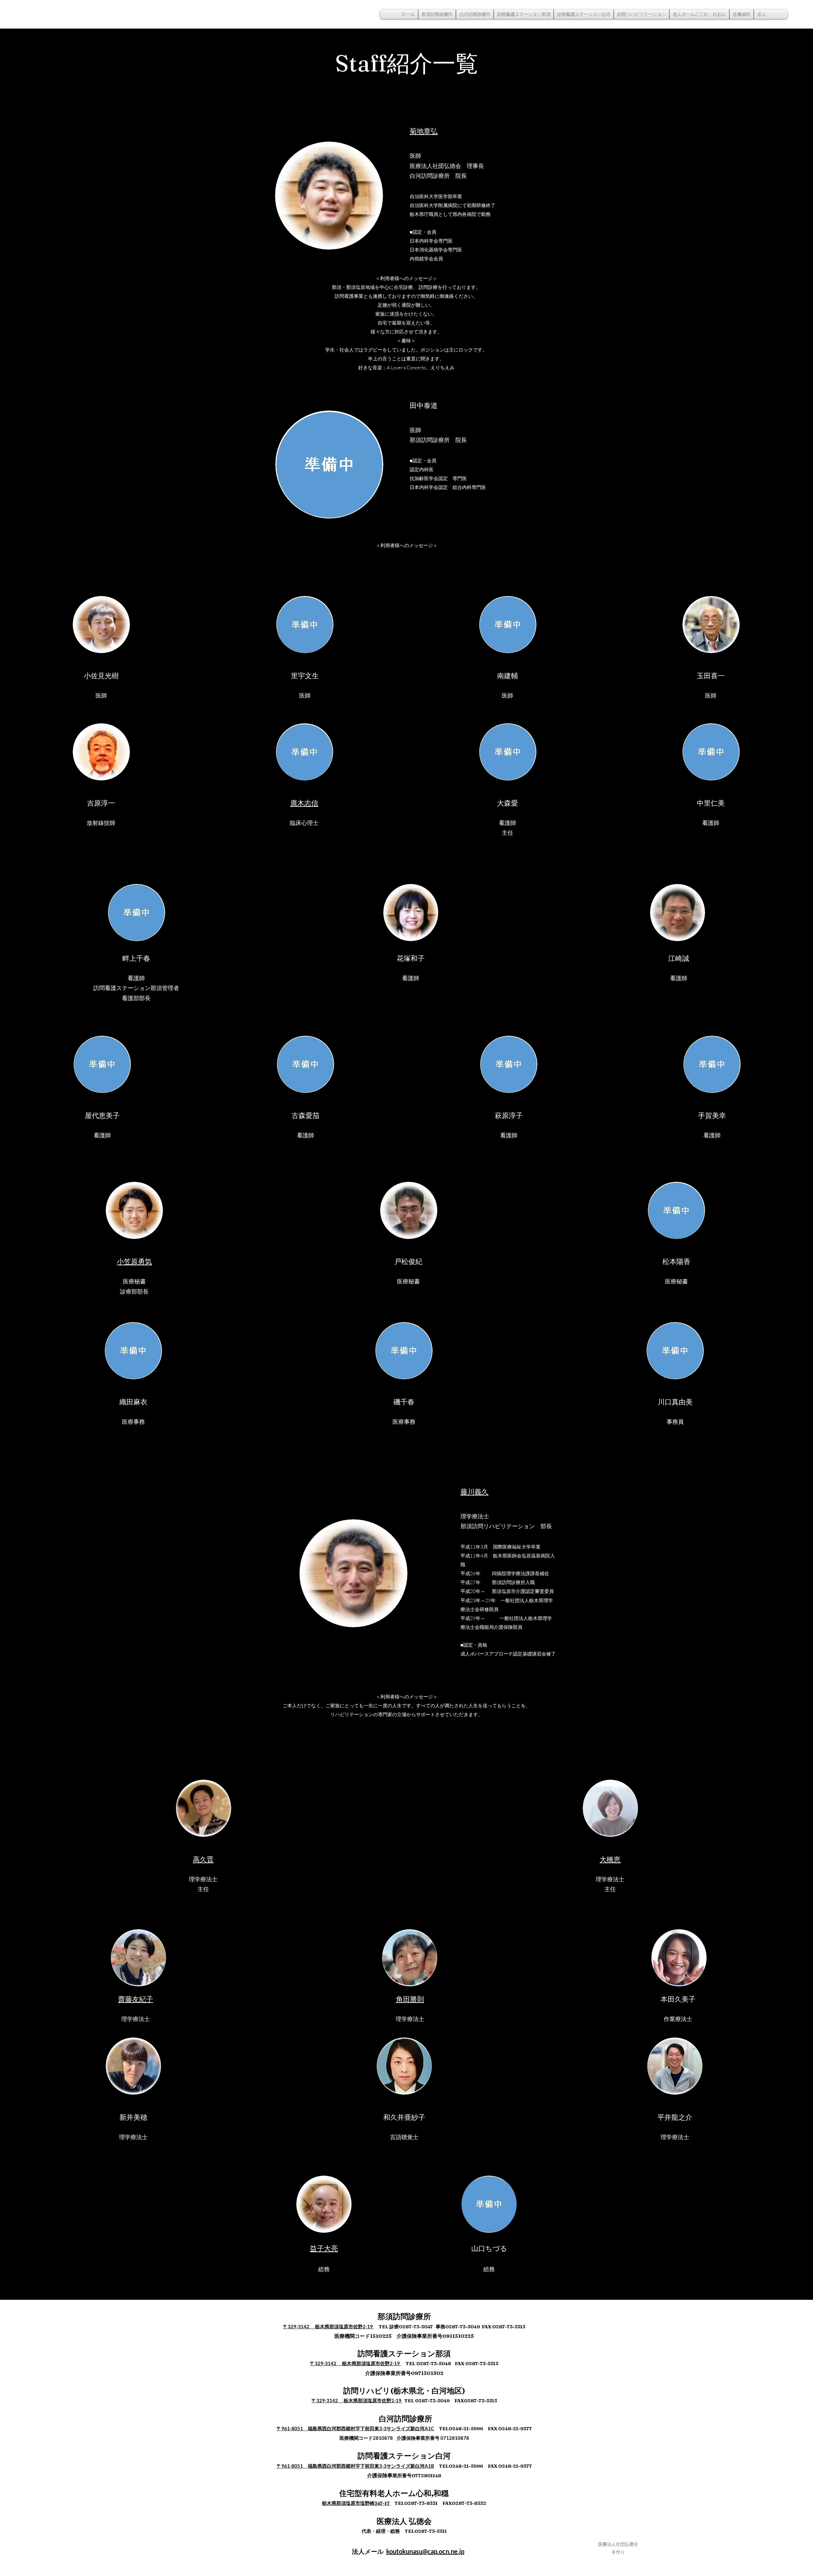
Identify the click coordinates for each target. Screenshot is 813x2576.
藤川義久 (474, 1492)
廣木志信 (304, 803)
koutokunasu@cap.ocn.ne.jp (425, 2551)
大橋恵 (610, 1859)
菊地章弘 (424, 131)
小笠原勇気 (134, 1261)
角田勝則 (410, 1999)
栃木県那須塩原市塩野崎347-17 (356, 2503)
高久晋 (203, 1859)
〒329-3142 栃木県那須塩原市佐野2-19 (328, 2326)
